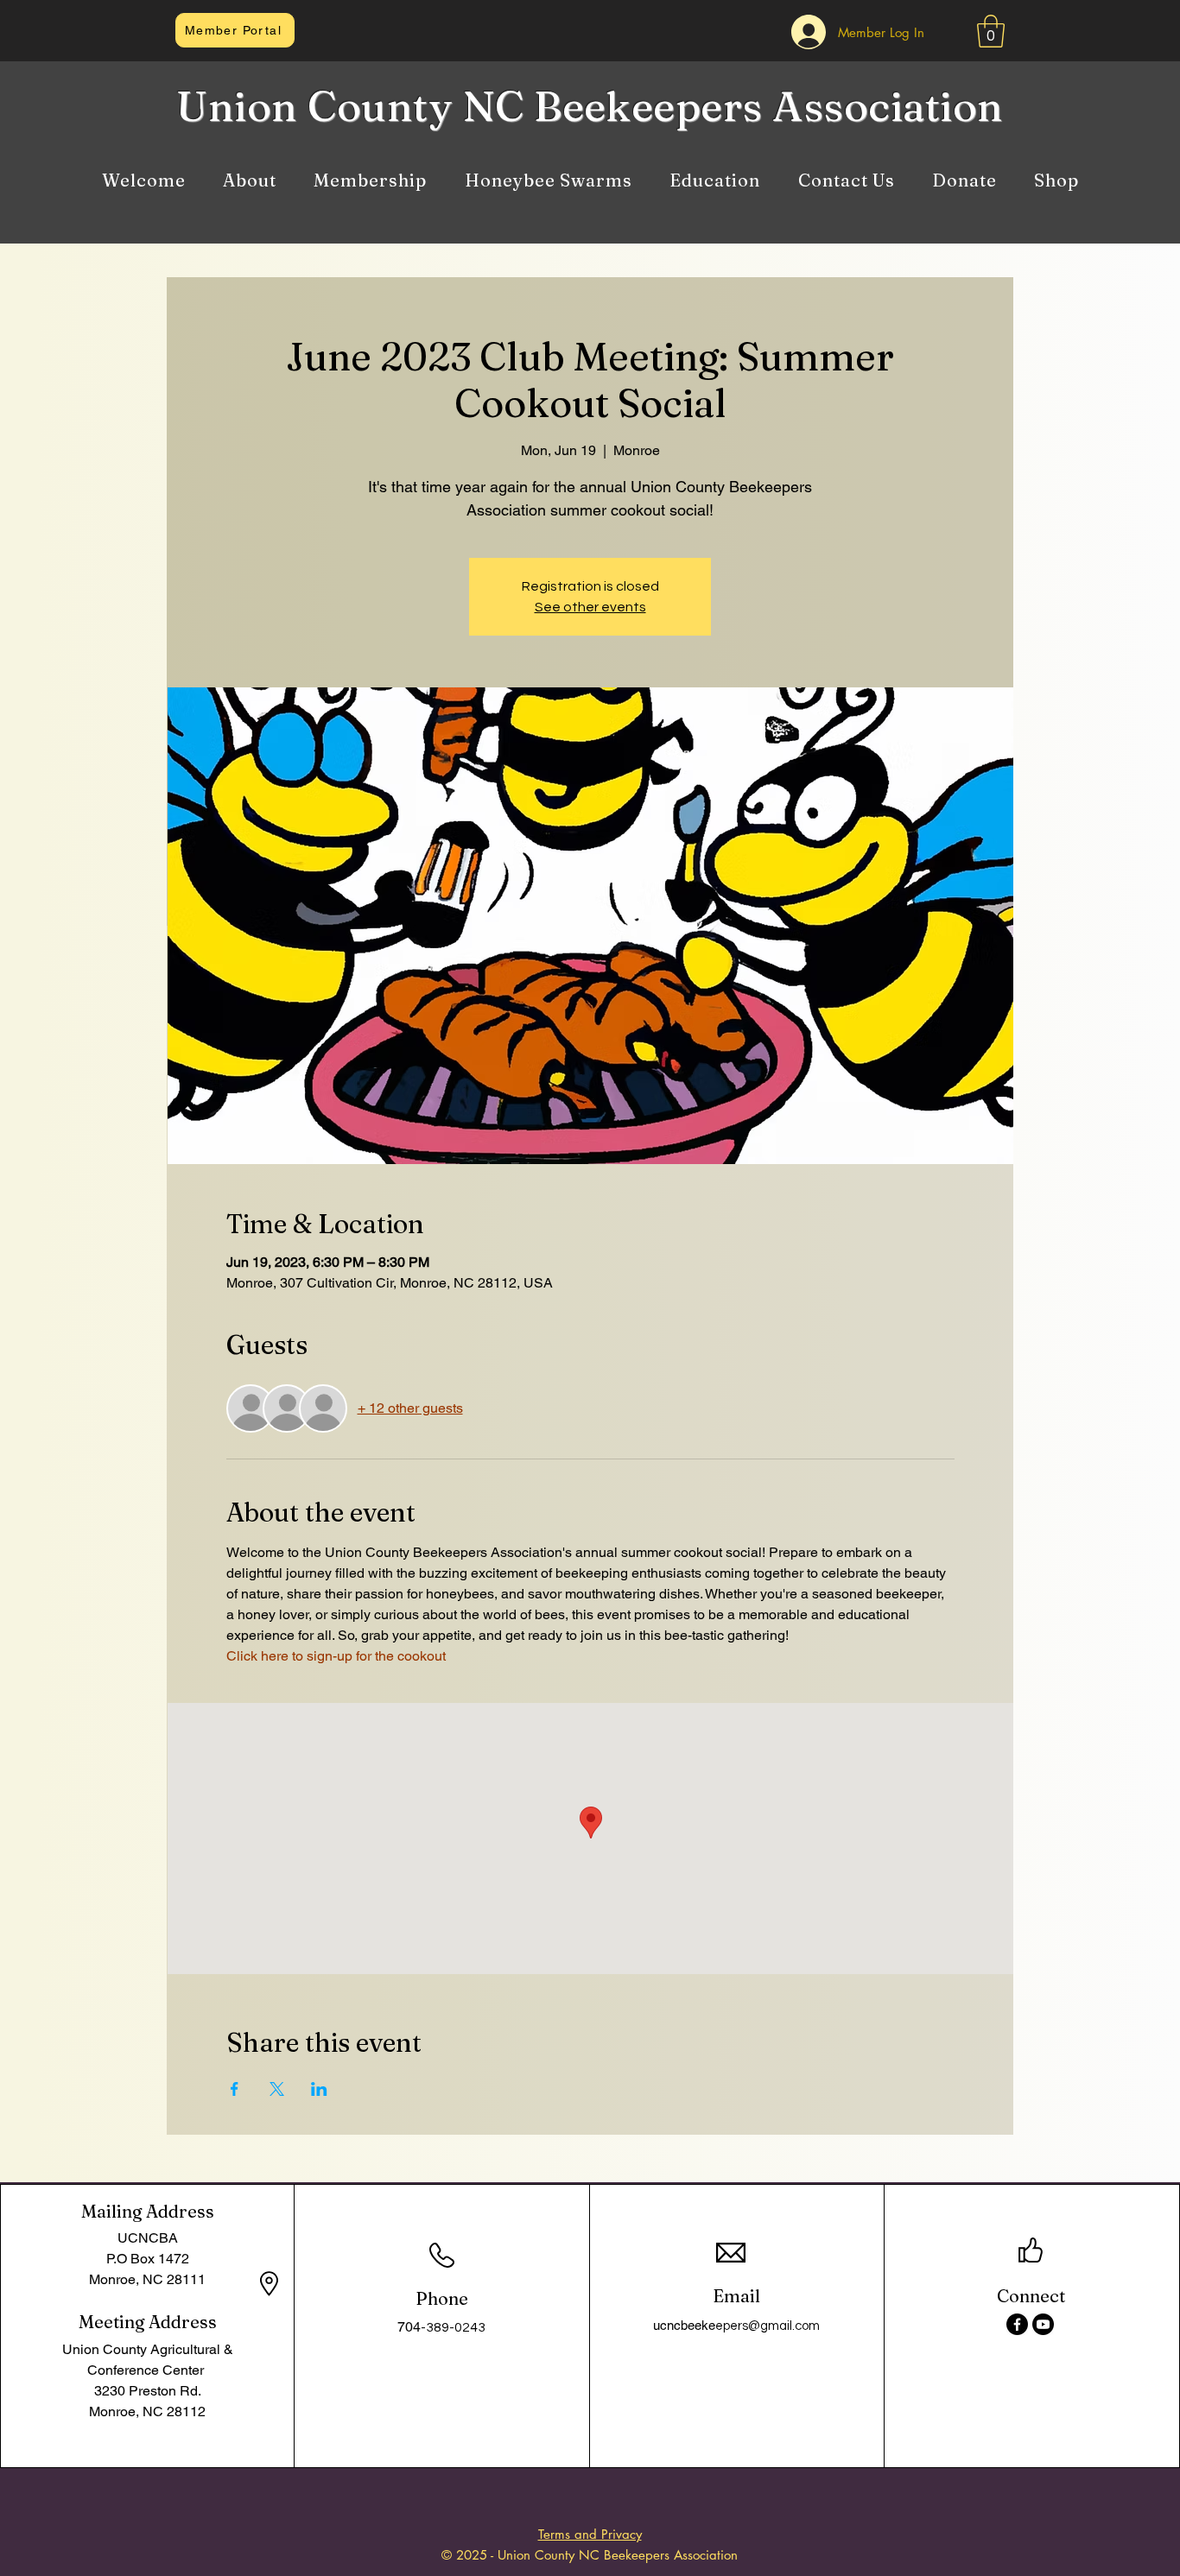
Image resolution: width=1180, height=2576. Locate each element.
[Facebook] (1017, 2324)
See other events (590, 607)
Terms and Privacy (590, 2534)
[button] (991, 31)
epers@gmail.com (768, 2326)
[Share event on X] (277, 2089)
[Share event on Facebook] (235, 2089)
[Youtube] (1043, 2324)
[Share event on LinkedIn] (319, 2089)
